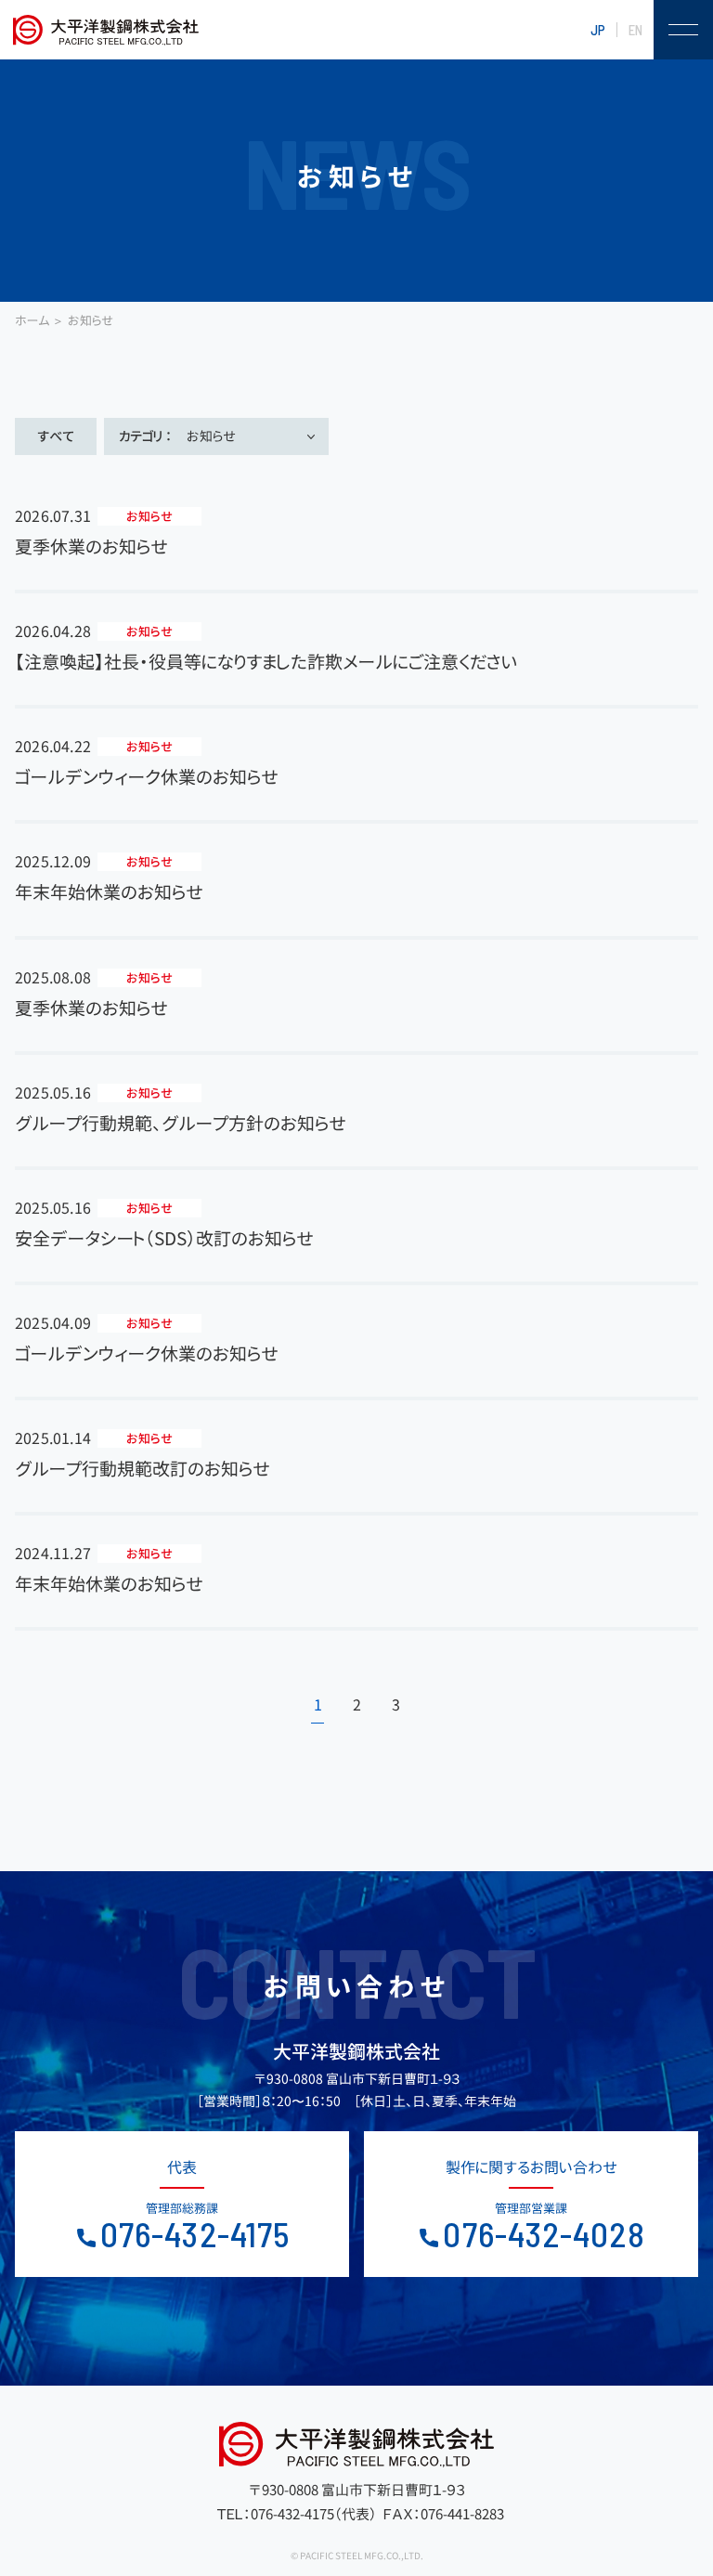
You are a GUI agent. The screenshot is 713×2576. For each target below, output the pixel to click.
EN (635, 30)
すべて (56, 436)
